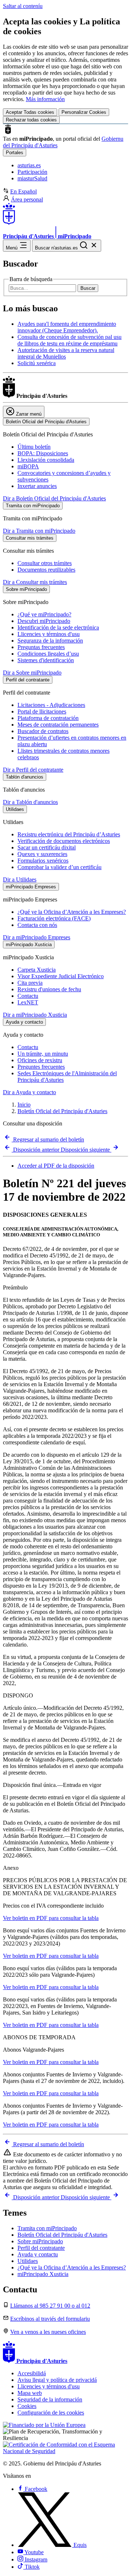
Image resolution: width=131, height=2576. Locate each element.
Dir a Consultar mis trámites (35, 582)
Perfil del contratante (41, 2248)
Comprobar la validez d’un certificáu (59, 867)
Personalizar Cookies (84, 112)
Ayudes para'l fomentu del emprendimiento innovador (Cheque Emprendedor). (67, 327)
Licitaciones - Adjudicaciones (51, 705)
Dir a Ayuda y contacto (29, 1092)
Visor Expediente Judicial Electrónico (61, 976)
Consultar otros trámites (45, 563)
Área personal (27, 199)
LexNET (28, 1002)
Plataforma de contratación (48, 718)
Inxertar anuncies (37, 486)
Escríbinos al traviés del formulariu (50, 2319)
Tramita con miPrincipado (47, 2228)
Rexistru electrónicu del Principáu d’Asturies (69, 834)
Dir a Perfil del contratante (33, 770)
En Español (23, 191)
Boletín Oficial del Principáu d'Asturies (62, 1111)
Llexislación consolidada (46, 460)
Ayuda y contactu (38, 2254)
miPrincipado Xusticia (43, 2274)
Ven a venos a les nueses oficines (48, 2332)
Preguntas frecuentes (41, 647)
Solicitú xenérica (37, 363)
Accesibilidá (32, 2373)
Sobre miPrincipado (40, 2241)
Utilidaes (28, 2261)
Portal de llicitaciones (42, 711)
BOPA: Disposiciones (43, 453)
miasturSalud (32, 178)
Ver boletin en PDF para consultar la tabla (51, 1918)
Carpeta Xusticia (37, 970)
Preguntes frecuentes (41, 1067)
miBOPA (28, 466)
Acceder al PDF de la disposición (56, 1166)
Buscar (88, 288)
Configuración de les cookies (51, 2413)
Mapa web (30, 2393)
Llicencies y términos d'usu (49, 634)
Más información (45, 99)
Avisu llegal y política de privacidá (57, 2380)
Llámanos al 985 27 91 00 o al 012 (50, 2306)
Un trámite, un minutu (43, 1054)
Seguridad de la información (50, 2399)
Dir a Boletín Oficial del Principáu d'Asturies (54, 498)
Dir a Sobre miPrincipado (32, 673)
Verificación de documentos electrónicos (64, 841)
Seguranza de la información (50, 641)
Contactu (28, 996)
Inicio (24, 1105)
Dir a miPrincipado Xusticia (35, 1015)
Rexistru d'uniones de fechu (49, 989)
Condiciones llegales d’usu (48, 654)
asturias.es (29, 165)
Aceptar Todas (30, 112)
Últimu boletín (34, 447)
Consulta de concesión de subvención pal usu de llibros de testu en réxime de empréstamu (70, 340)
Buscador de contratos (43, 731)
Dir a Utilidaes (20, 879)
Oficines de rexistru (40, 1060)
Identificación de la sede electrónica (58, 627)
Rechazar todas (31, 120)
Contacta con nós (37, 925)
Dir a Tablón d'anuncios (30, 802)
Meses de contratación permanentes (58, 725)
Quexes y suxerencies (42, 854)
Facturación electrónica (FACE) (54, 918)
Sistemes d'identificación (46, 660)
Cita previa (30, 983)
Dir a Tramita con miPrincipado (39, 531)
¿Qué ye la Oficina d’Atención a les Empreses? (72, 912)
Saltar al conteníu (23, 6)
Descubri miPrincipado (44, 621)
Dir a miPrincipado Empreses (37, 937)
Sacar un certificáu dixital (47, 847)
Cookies (27, 2406)
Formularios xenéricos (43, 861)
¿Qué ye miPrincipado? (44, 614)
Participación (32, 172)
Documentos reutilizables (46, 570)
